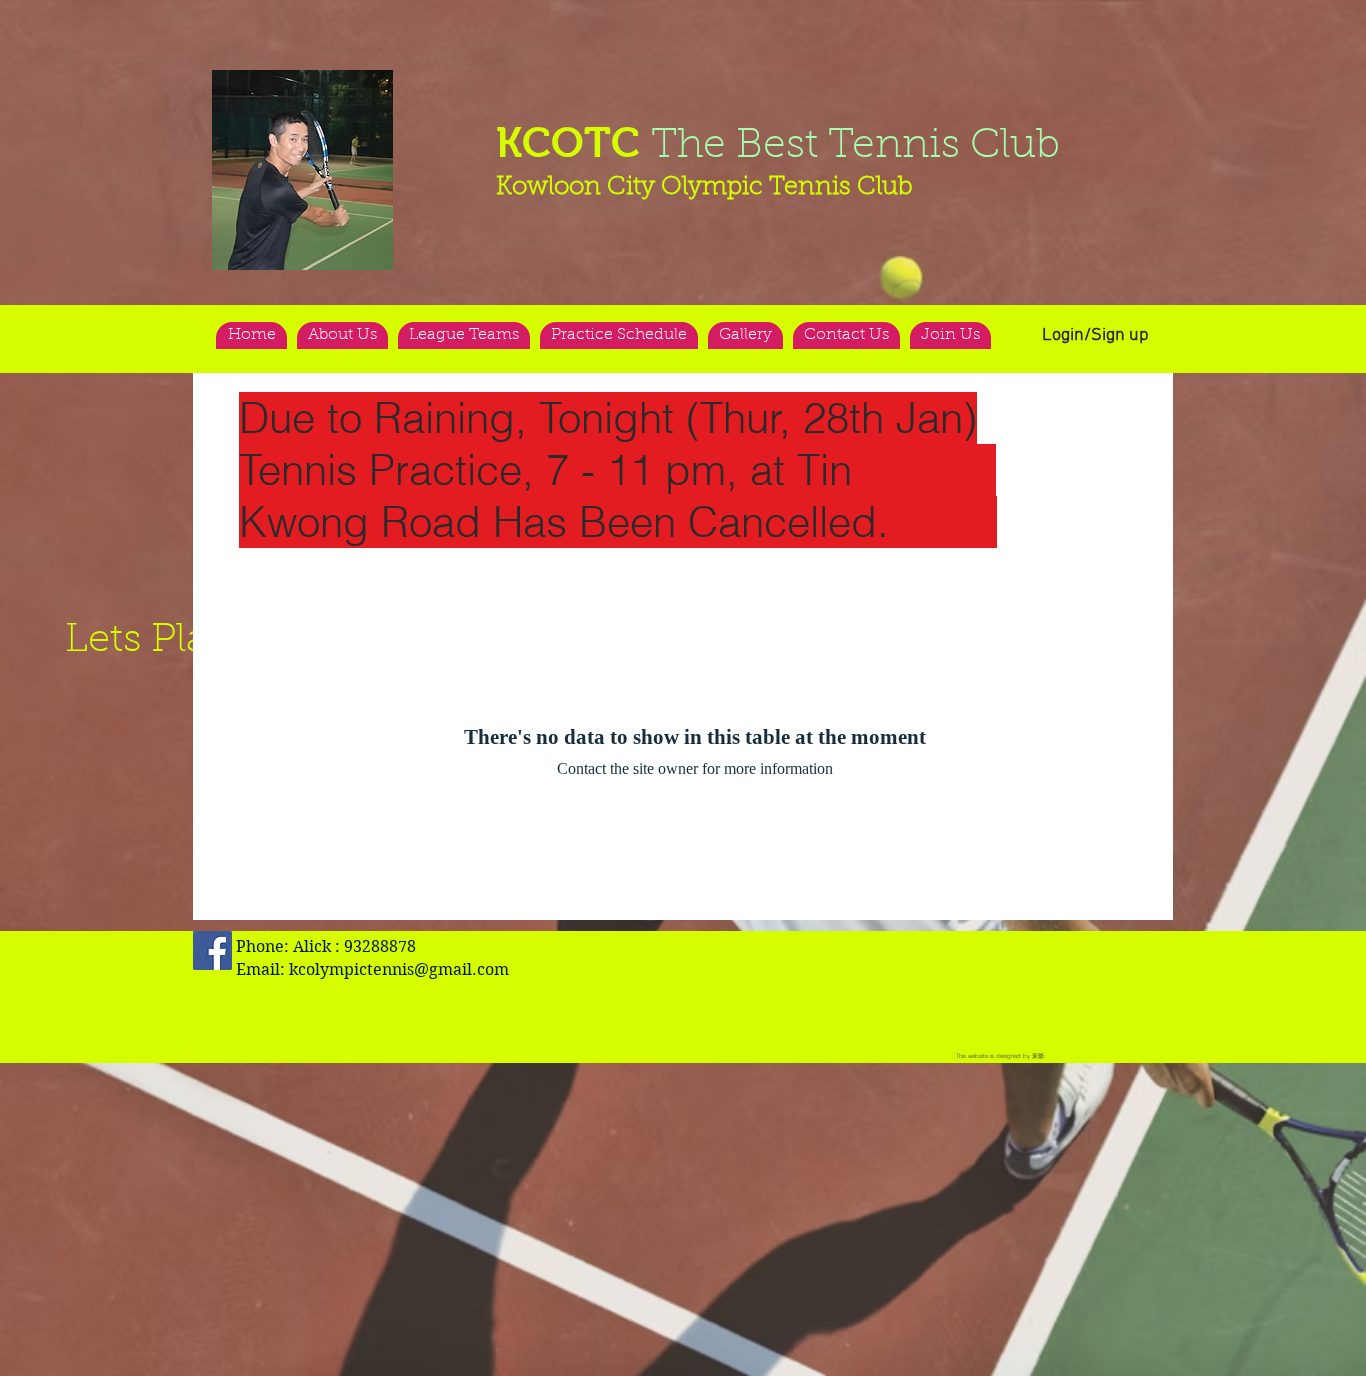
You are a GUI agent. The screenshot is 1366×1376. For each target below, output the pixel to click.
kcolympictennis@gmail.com (399, 969)
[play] (339, 86)
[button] (302, 170)
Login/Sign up (1095, 335)
